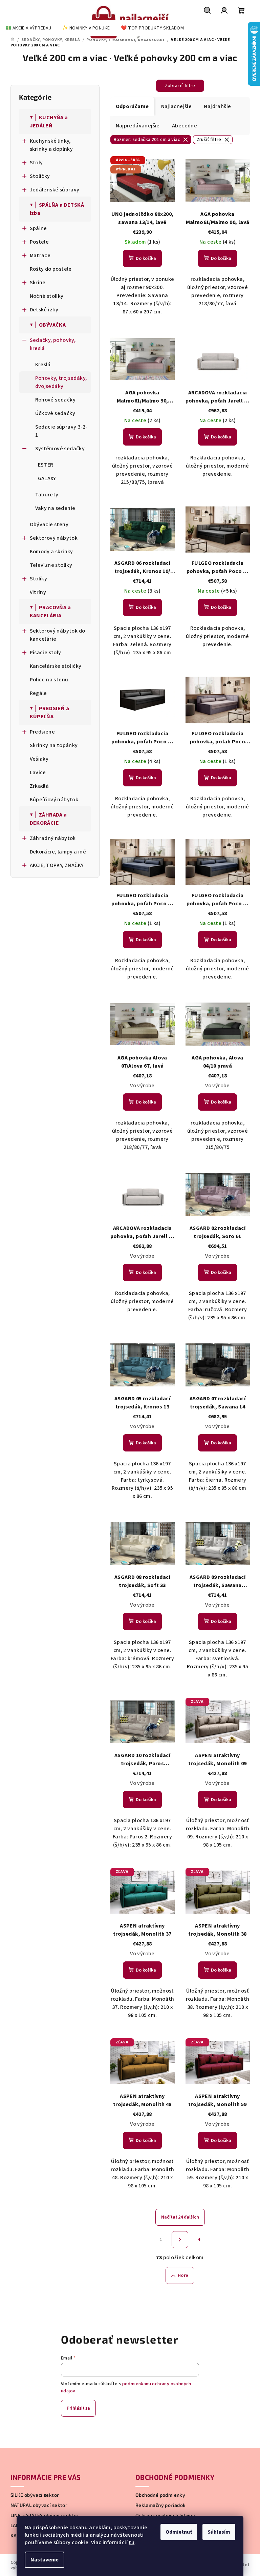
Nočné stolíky (47, 296)
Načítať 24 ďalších (180, 2217)
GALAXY (47, 478)
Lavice (38, 772)
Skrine (38, 283)
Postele (39, 242)
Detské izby (44, 310)
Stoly (36, 163)
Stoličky (40, 176)
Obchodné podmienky (160, 2495)
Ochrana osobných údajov (165, 2515)
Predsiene (42, 732)
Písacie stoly (46, 653)
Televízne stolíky (51, 565)
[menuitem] (28, 28)
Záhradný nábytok (53, 838)
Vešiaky (39, 759)
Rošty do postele (51, 269)
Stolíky (39, 579)
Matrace (40, 255)
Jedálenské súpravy (55, 190)
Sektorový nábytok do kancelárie (58, 635)
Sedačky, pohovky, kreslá (53, 344)
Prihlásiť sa (78, 2408)
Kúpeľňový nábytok (54, 800)
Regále (38, 693)
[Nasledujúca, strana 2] (180, 2240)
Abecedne (185, 126)
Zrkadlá (39, 786)
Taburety (47, 495)
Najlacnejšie (177, 106)
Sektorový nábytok (54, 538)
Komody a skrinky (51, 552)
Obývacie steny (49, 524)
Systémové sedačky (60, 449)
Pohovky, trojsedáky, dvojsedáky (61, 382)
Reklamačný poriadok (161, 2505)
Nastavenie (45, 2560)
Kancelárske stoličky (56, 666)
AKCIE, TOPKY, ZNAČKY (57, 865)
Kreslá (43, 365)
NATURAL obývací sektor (39, 2505)
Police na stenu (49, 680)
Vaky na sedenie (55, 508)
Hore (183, 2275)
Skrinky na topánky (54, 745)
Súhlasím (219, 2532)
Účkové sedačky (55, 413)
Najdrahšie (217, 106)
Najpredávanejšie (138, 126)
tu (132, 2542)
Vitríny (38, 592)
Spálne (38, 228)
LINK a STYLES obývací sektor (45, 2515)
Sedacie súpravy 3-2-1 (61, 431)
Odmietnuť (179, 2532)
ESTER (46, 465)
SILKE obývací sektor (35, 2495)
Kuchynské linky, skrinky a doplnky (51, 145)
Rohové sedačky (56, 400)
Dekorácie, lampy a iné (58, 852)
